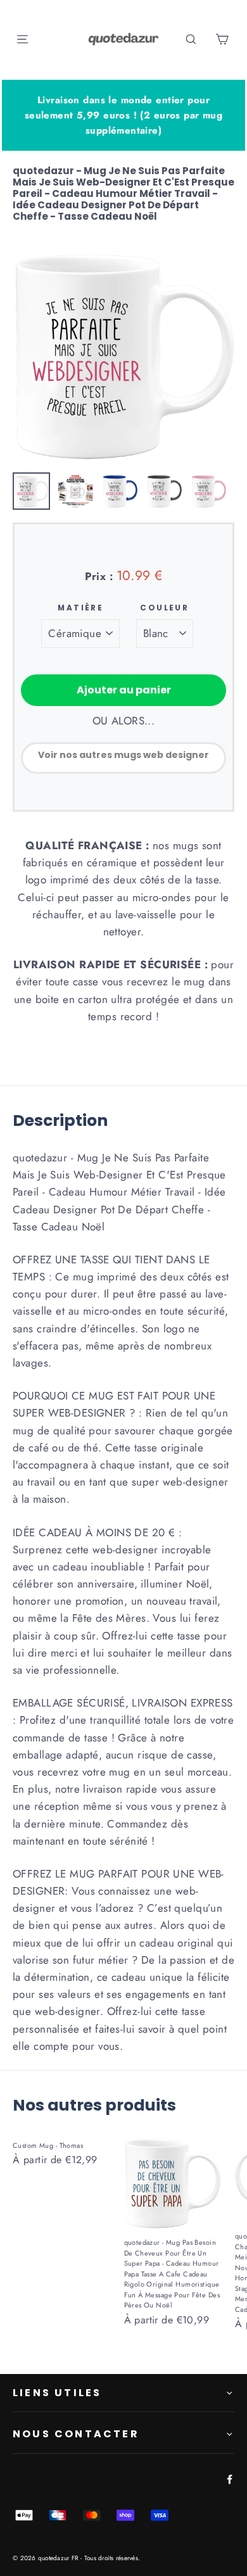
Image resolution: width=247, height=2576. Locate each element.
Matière (80, 608)
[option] (123, 355)
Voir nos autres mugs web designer (123, 755)
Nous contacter (76, 2434)
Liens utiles (57, 2393)
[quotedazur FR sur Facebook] (227, 2478)
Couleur (164, 608)
